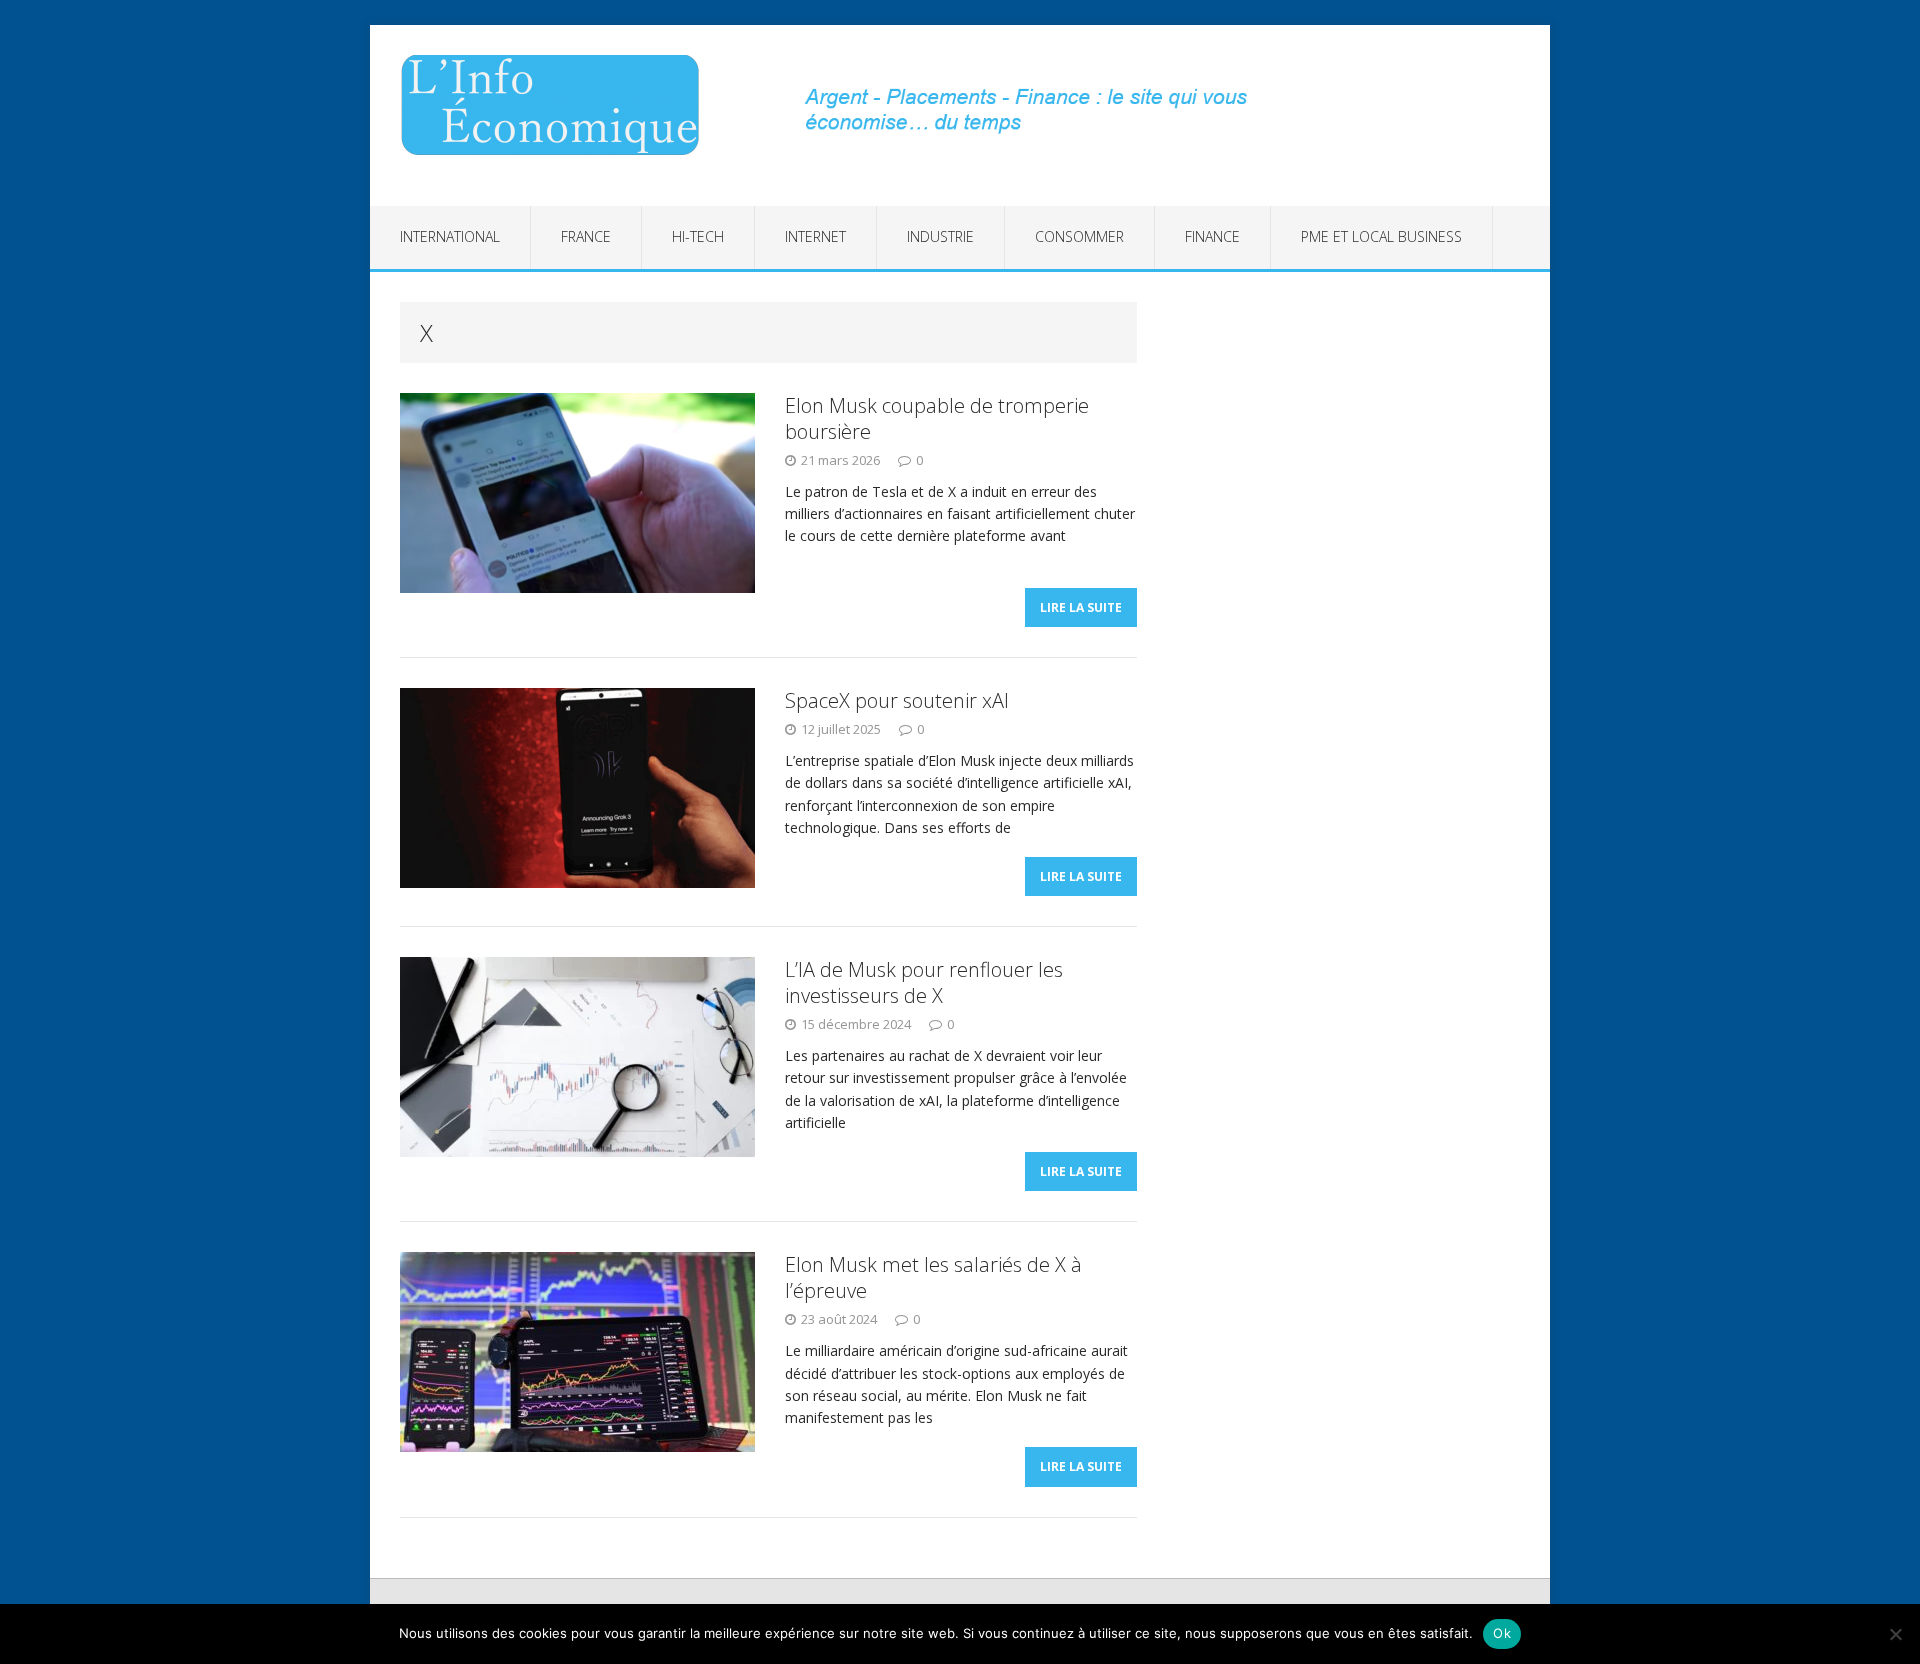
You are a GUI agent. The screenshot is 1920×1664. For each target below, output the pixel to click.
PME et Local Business (1381, 236)
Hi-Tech (698, 236)
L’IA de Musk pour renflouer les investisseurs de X (924, 982)
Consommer (1079, 236)
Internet (815, 236)
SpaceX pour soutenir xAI (897, 700)
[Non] (1895, 1634)
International (450, 236)
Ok (1502, 1633)
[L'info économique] (557, 105)
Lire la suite (1081, 607)
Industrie (940, 236)
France (586, 236)
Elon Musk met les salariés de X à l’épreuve (933, 1277)
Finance (1212, 236)
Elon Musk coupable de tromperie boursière (937, 418)
